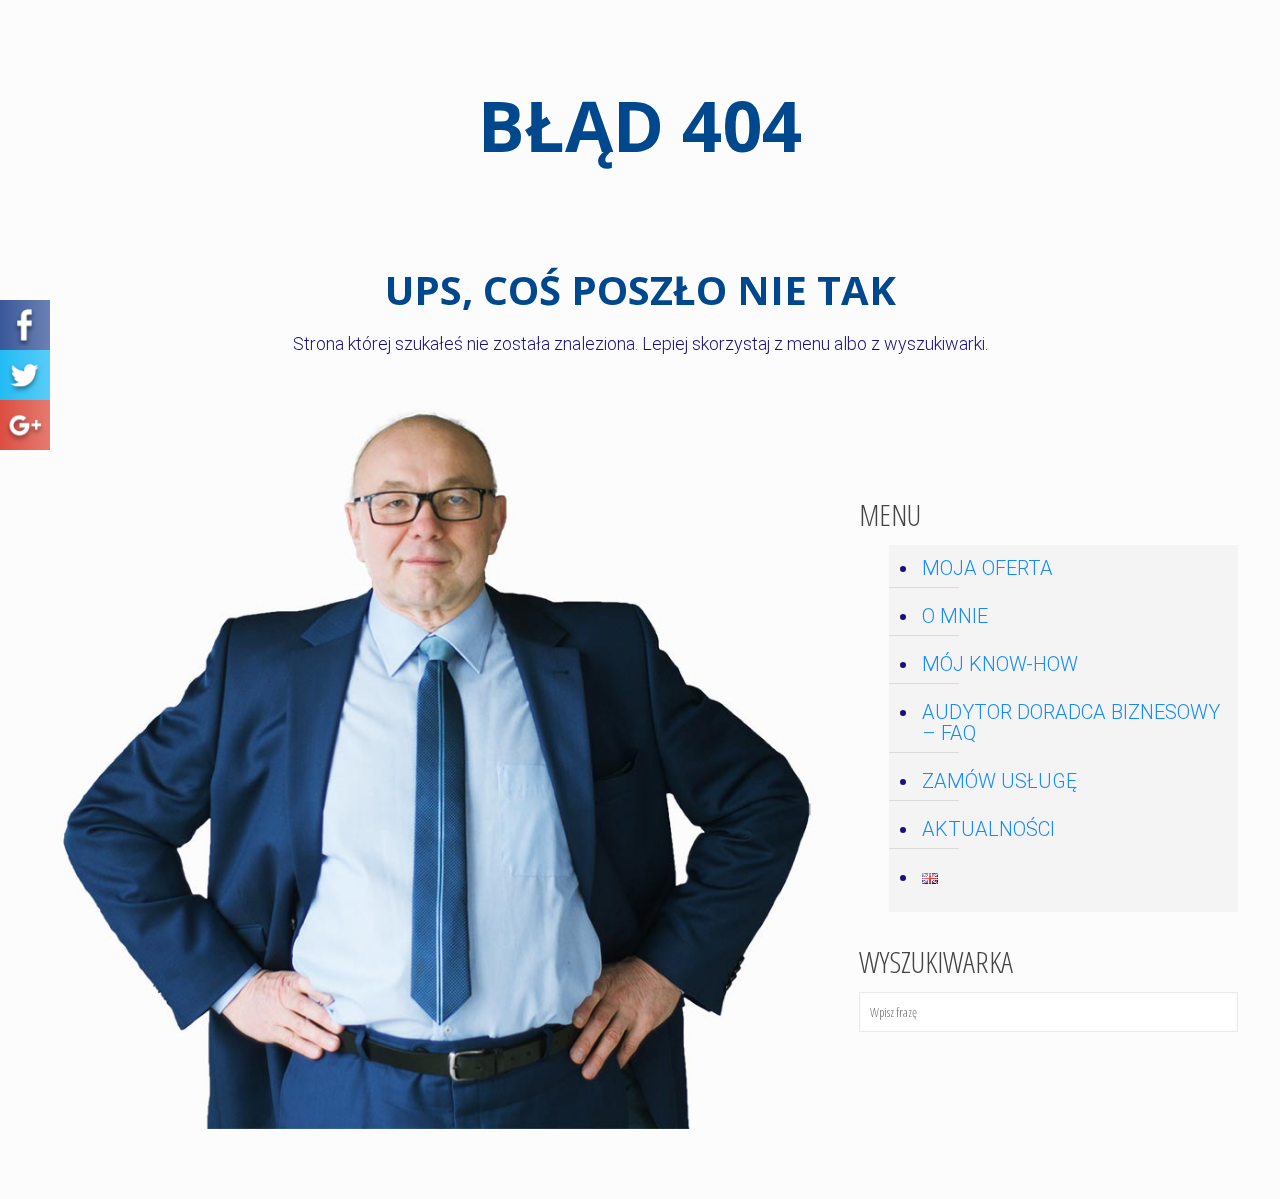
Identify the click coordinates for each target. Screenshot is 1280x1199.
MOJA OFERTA (987, 568)
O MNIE (955, 616)
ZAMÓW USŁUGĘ (999, 781)
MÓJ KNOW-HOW (1000, 664)
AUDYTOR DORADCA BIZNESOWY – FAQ (1071, 722)
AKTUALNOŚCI (988, 829)
